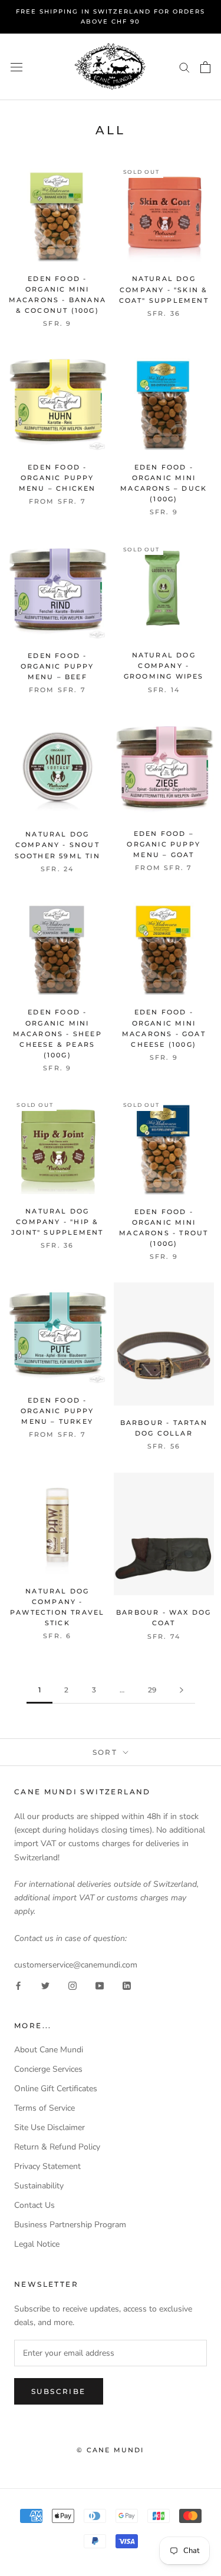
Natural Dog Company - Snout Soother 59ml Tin (57, 845)
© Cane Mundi (110, 2450)
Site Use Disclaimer (50, 2127)
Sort (107, 1752)
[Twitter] (45, 1985)
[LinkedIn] (127, 1985)
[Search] (184, 67)
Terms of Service (44, 2108)
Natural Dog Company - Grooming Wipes (164, 666)
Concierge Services (48, 2069)
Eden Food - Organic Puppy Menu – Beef (57, 666)
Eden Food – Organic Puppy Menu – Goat (164, 844)
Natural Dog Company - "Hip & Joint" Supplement (57, 1222)
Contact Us (34, 2205)
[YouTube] (100, 1985)
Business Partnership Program (70, 2225)
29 (152, 1690)
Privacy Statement (47, 2166)
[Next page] (182, 1690)
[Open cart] (205, 67)
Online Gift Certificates (56, 2089)
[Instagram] (72, 1985)
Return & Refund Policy (57, 2147)
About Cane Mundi (49, 2050)
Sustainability (39, 2186)
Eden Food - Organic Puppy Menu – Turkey (57, 1411)
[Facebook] (18, 1985)
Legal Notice (37, 2244)
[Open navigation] (17, 67)
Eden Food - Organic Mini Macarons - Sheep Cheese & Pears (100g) (57, 1034)
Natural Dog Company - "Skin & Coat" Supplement (164, 289)
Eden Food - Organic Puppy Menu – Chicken (57, 478)
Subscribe (59, 2391)
